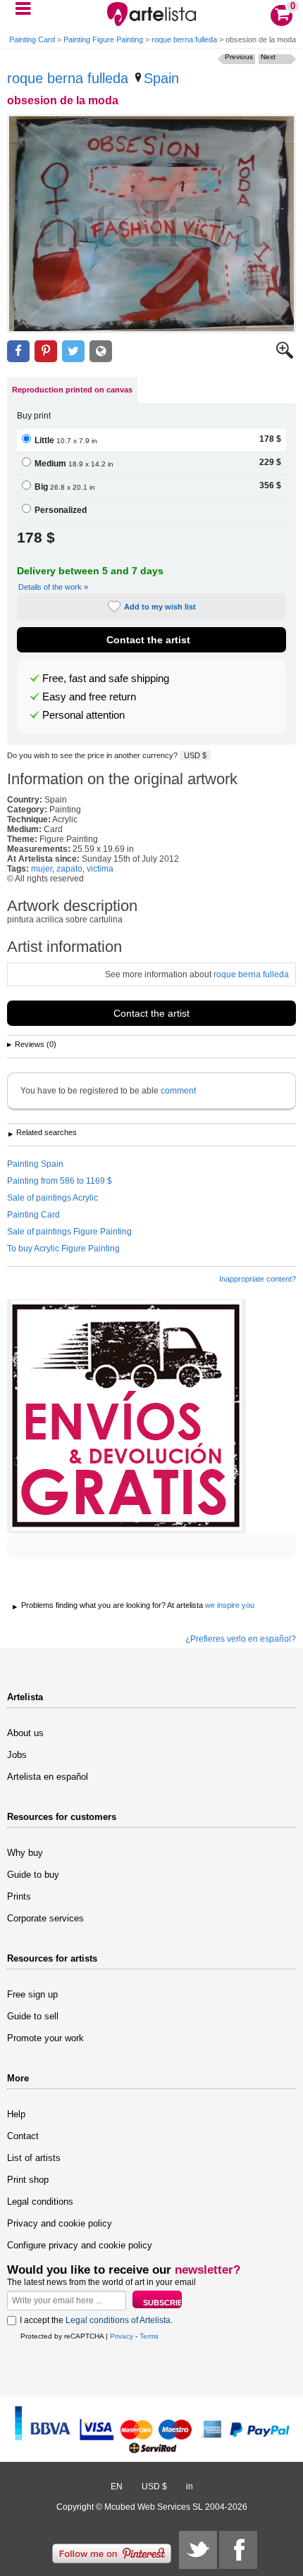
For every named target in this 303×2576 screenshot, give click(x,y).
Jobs (17, 1755)
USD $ (195, 755)
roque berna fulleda (184, 39)
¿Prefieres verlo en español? (241, 1639)
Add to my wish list (160, 607)
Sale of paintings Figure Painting (69, 1232)
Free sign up (32, 1994)
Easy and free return (89, 697)
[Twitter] (198, 2550)
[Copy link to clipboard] (101, 351)
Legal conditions (40, 2202)
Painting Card (32, 39)
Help (16, 2114)
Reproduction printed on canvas (72, 390)
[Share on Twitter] (73, 351)
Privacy (122, 2336)
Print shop (28, 2180)
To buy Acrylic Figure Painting (63, 1249)
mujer (42, 869)
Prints (19, 1896)
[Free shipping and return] (126, 1416)
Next (268, 57)
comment (178, 1091)
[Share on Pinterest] (46, 351)
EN (117, 2487)
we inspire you (230, 1605)
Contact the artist (148, 640)
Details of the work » (53, 587)
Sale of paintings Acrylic (52, 1198)
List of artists (34, 2158)
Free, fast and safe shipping (106, 679)
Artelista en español (48, 1777)
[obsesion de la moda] (151, 224)
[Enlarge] (285, 356)
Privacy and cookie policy (60, 2223)
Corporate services (45, 1918)
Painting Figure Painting (103, 39)
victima (100, 869)
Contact (23, 2136)
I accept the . (96, 2320)
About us (25, 1733)
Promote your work (45, 2038)
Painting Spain (35, 1164)
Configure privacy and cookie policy (80, 2245)
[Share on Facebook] (18, 351)
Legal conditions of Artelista (118, 2320)
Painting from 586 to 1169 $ (60, 1181)
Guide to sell (33, 2016)
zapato (69, 869)
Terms (149, 2336)
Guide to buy (33, 1875)
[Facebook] (238, 2550)
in (190, 2487)
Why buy (25, 1853)
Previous (239, 57)
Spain (161, 78)
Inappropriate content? (258, 1279)
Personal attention (84, 715)
